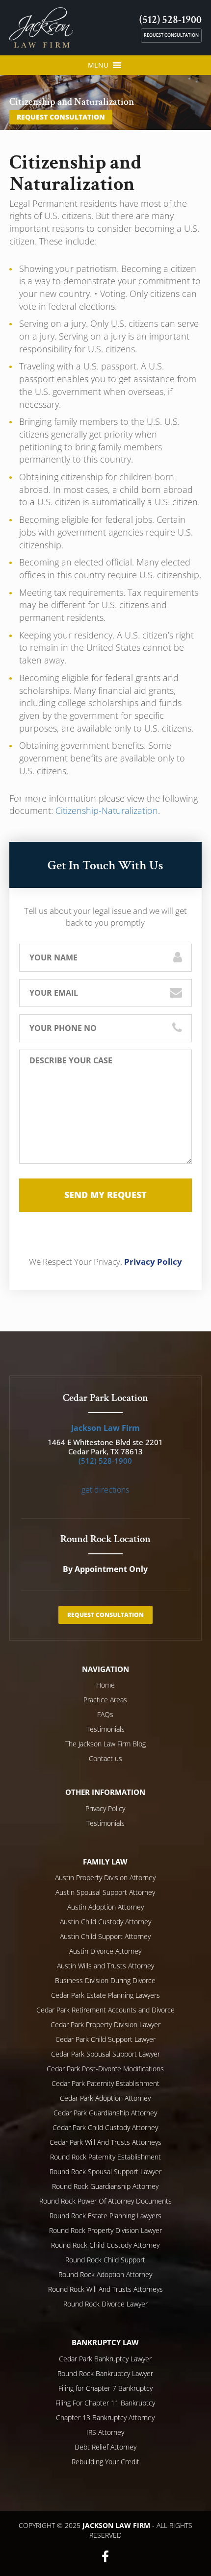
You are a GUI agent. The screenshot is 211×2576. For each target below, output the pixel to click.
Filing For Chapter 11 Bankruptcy (105, 2403)
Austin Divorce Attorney (105, 1951)
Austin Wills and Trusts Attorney (105, 1966)
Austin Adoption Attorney (105, 1907)
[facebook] (105, 2556)
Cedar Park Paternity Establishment (105, 2083)
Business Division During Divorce (105, 1980)
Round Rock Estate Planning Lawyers (105, 2216)
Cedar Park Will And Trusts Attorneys (105, 2142)
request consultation (61, 117)
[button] (98, 65)
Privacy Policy (153, 1262)
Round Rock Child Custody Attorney (105, 2245)
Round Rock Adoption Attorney (105, 2274)
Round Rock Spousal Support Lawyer (105, 2171)
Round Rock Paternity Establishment (105, 2157)
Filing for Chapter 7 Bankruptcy (105, 2388)
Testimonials (105, 1729)
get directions (105, 1490)
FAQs (105, 1714)
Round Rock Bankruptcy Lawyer (105, 2373)
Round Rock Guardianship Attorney (105, 2186)
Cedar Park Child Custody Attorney (105, 2127)
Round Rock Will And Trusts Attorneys (105, 2289)
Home (105, 1685)
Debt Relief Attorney (105, 2447)
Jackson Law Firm (105, 1428)
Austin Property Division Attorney (105, 1877)
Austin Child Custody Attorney (105, 1922)
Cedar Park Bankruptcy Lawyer (105, 2359)
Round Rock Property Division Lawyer (105, 2230)
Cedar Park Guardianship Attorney (105, 2113)
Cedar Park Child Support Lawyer (105, 2039)
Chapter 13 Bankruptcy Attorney (105, 2417)
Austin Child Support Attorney (105, 1936)
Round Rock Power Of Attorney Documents (105, 2201)
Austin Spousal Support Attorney (105, 1892)
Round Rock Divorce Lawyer (105, 2304)
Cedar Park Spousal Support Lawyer (105, 2054)
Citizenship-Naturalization (107, 810)
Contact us (105, 1758)
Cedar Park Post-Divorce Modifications (105, 2069)
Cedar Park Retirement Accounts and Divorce (105, 2010)
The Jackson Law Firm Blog (105, 1744)
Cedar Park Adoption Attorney (105, 2098)
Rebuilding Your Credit (105, 2462)
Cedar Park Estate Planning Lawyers (105, 1995)
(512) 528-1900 (171, 20)
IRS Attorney (105, 2432)
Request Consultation (171, 35)
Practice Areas (105, 1700)
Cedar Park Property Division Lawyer (105, 2024)
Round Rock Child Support (105, 2260)
